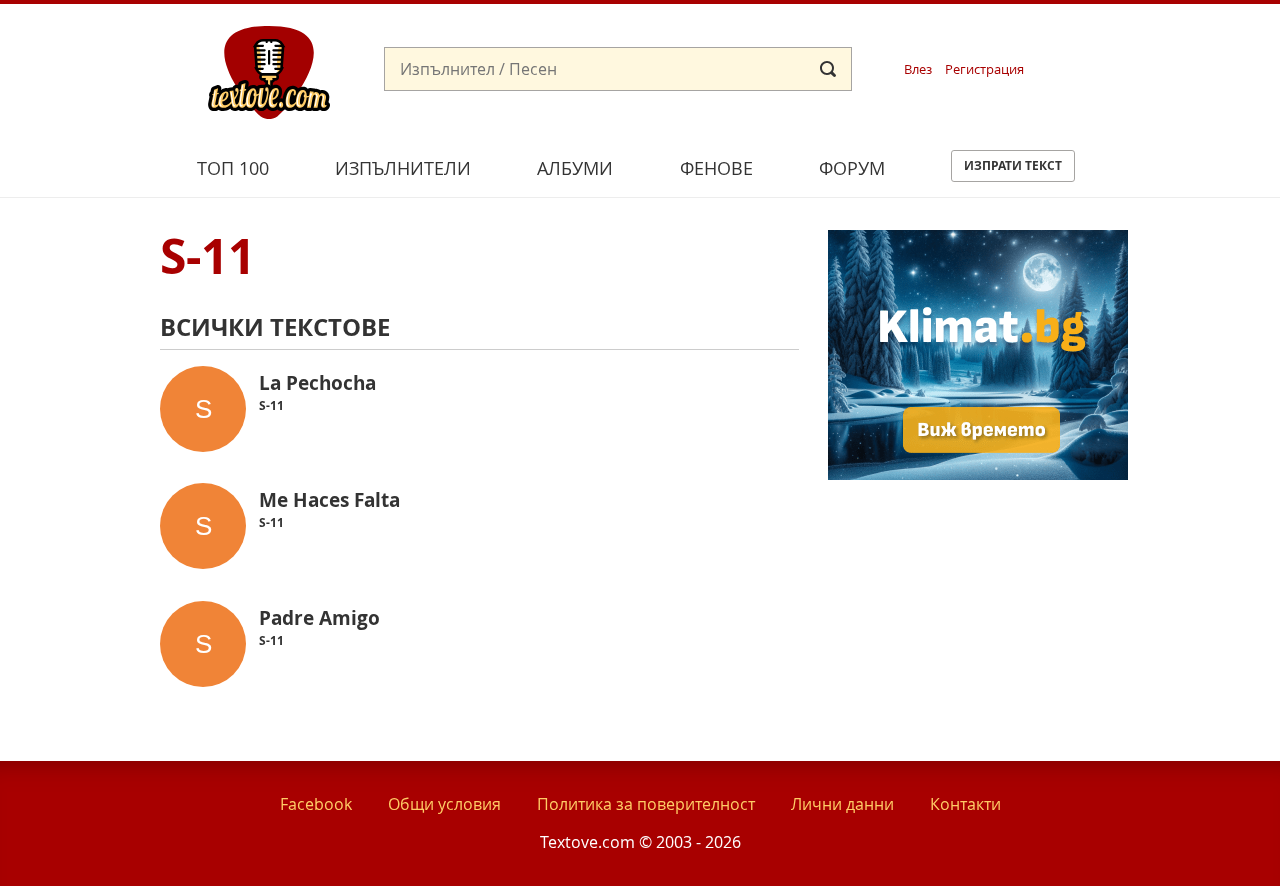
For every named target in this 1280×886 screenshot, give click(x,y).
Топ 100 (233, 168)
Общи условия (444, 804)
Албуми (575, 168)
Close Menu (1083, 36)
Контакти (965, 804)
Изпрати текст (1013, 165)
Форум (852, 168)
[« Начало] (269, 71)
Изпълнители (403, 168)
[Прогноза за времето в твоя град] (978, 474)
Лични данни (842, 804)
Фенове (716, 168)
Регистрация (984, 69)
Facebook (316, 804)
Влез (918, 69)
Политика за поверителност (646, 804)
